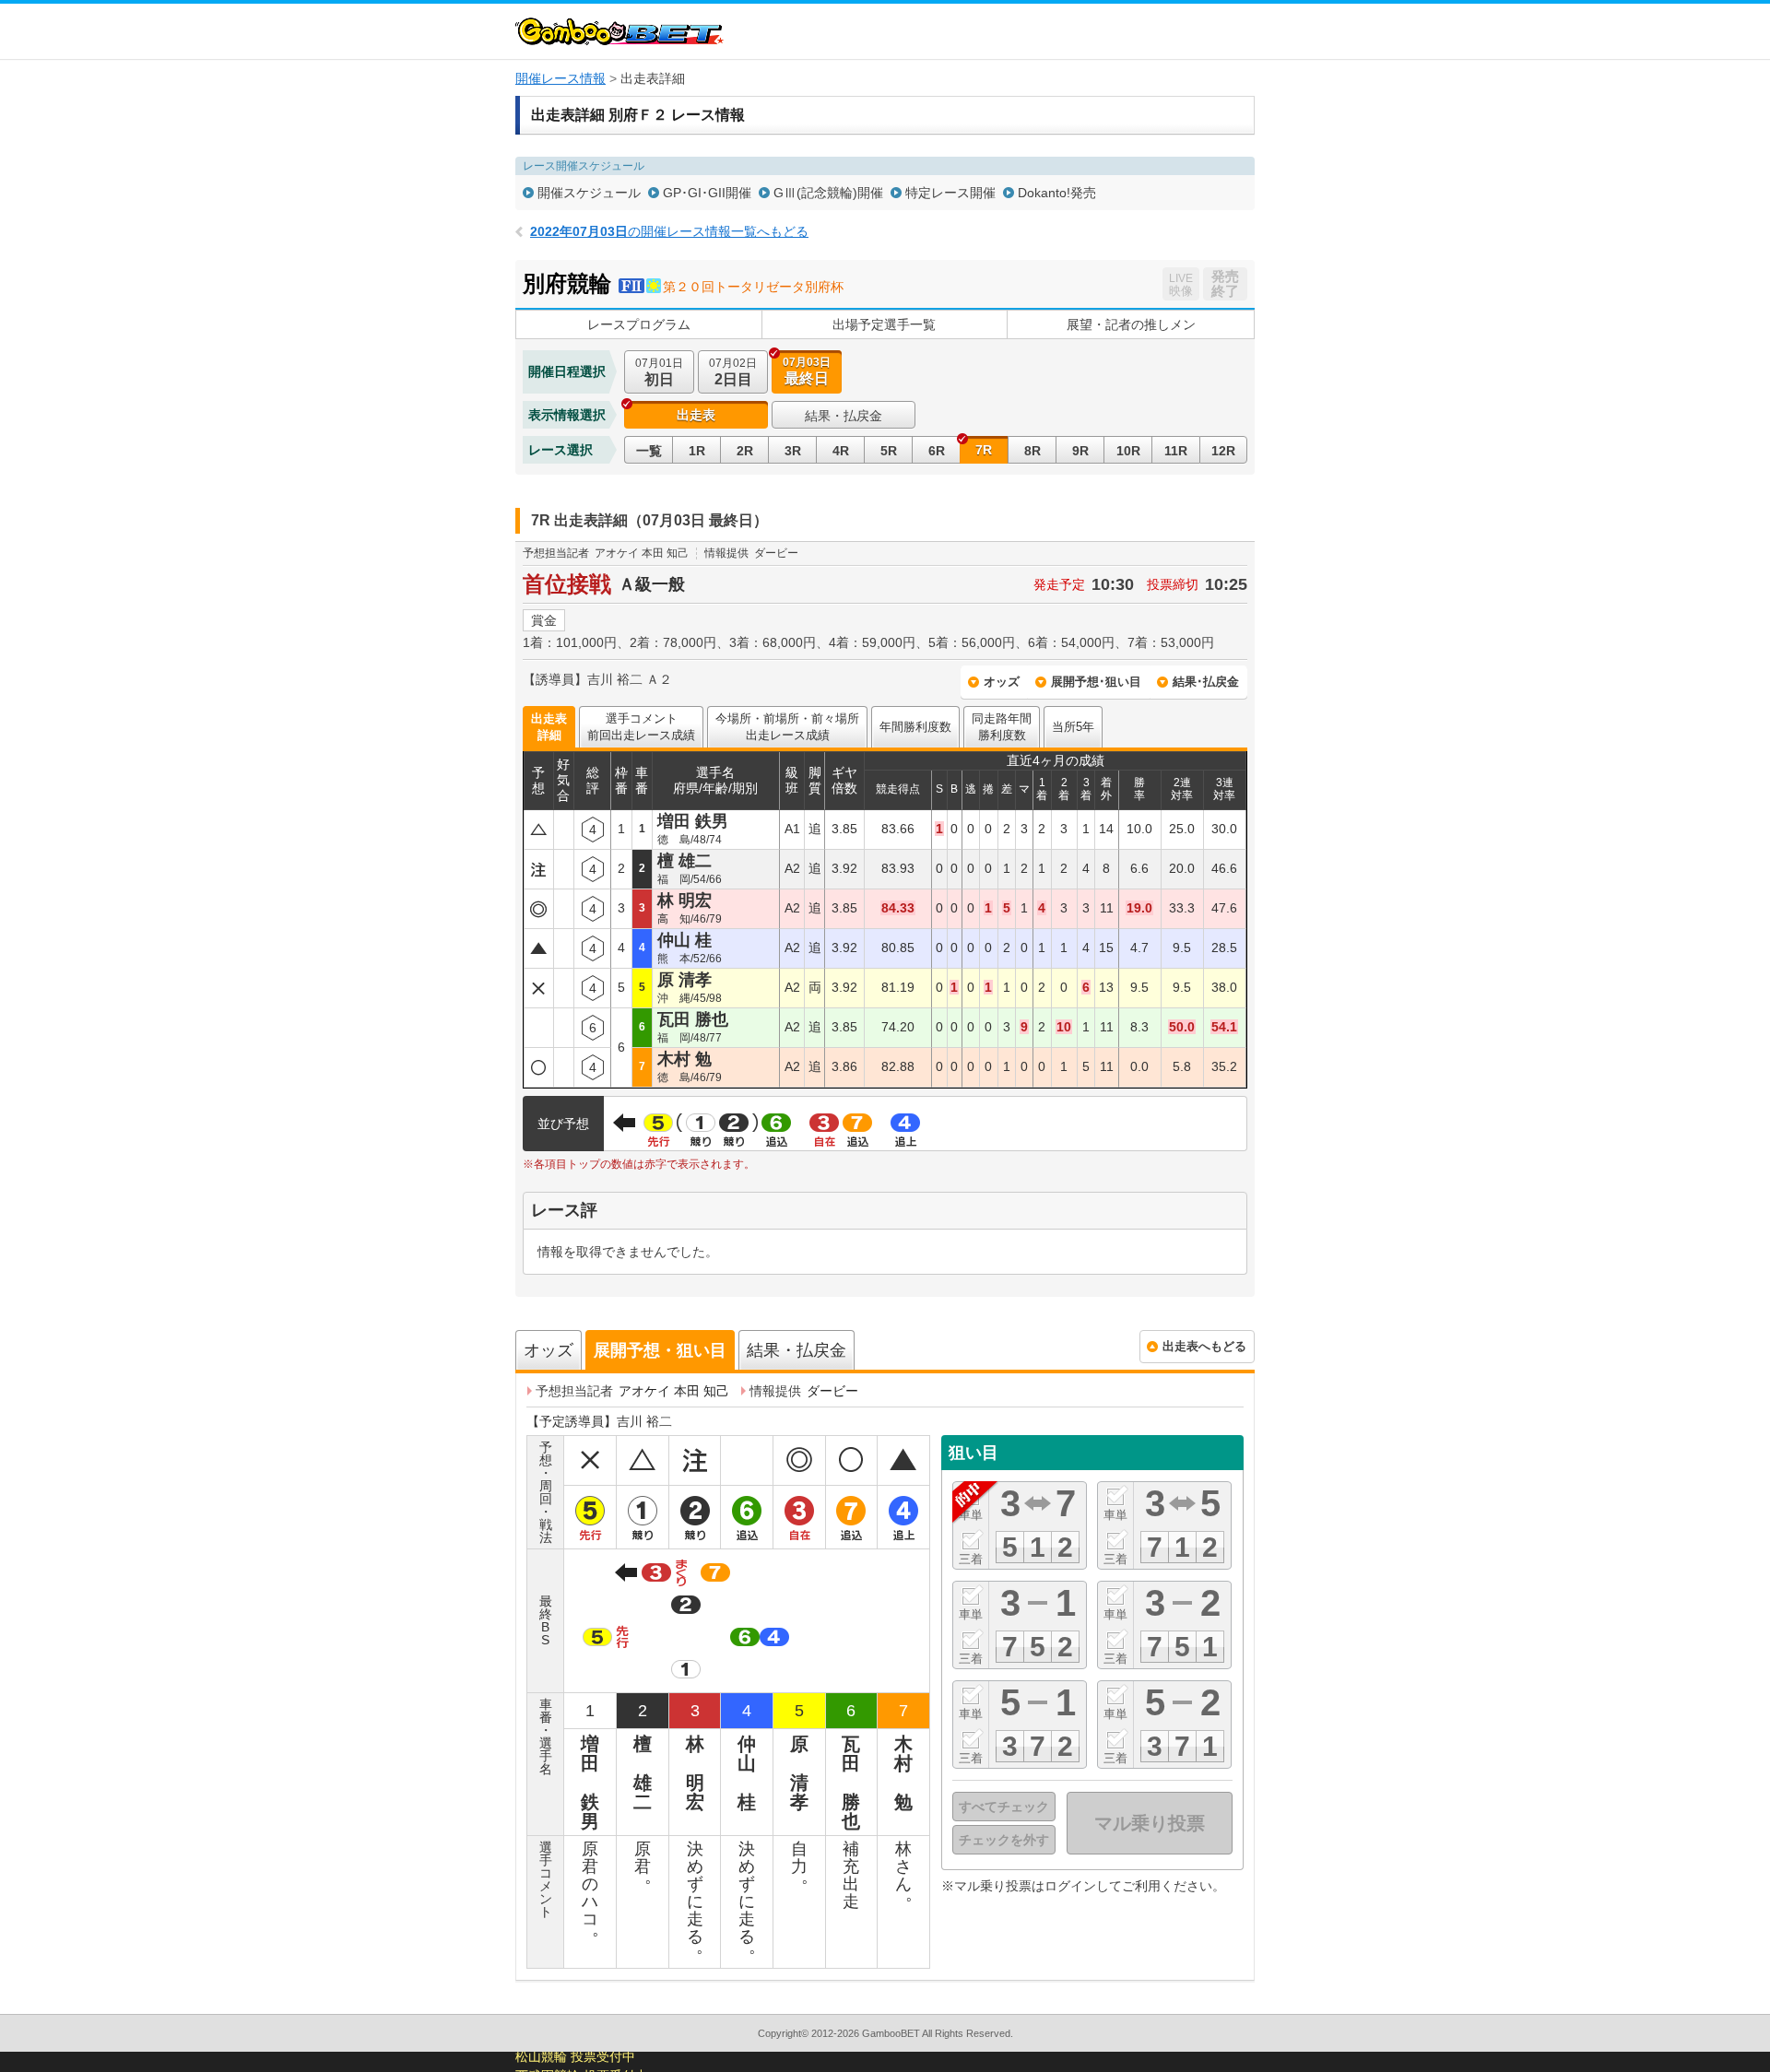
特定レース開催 (950, 193)
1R (697, 451)
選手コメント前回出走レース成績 (641, 727)
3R (793, 451)
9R (1080, 451)
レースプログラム (639, 324)
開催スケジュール (589, 193)
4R (841, 451)
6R (937, 451)
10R (1128, 451)
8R (1032, 451)
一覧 (649, 451)
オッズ (1002, 682)
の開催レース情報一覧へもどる (669, 231)
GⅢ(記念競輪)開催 (828, 193)
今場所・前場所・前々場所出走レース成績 (787, 727)
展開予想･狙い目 (1096, 682)
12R (1223, 451)
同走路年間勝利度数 (1002, 727)
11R (1176, 451)
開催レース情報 (560, 78)
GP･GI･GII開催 (707, 193)
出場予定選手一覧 (884, 324)
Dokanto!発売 (1057, 193)
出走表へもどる (1204, 1346)
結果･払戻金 (1206, 682)
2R (745, 451)
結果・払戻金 (844, 416)
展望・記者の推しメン (1131, 324)
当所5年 (1073, 727)
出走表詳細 (549, 727)
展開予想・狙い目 (660, 1350)
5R (889, 451)
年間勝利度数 (915, 727)
